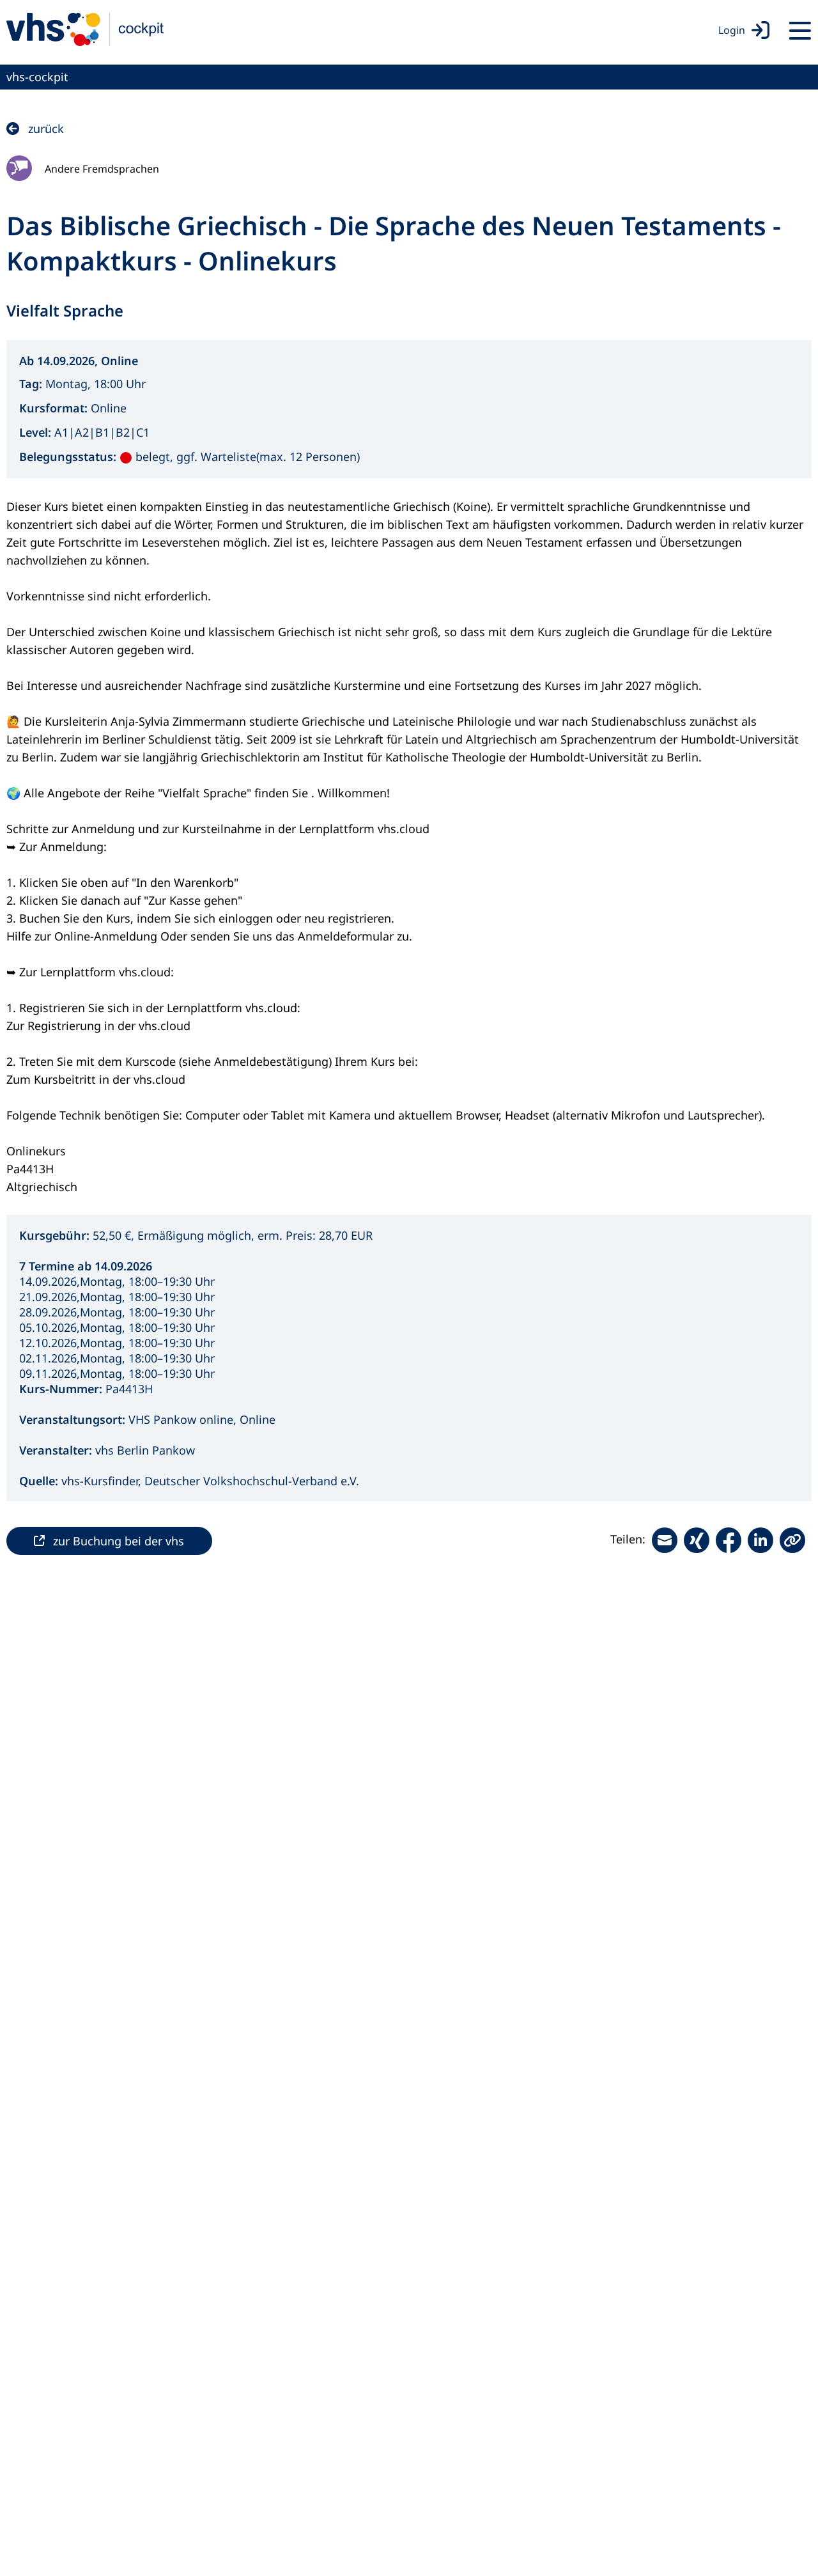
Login (732, 30)
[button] (792, 1540)
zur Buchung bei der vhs (119, 1541)
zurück (46, 129)
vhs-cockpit (37, 77)
